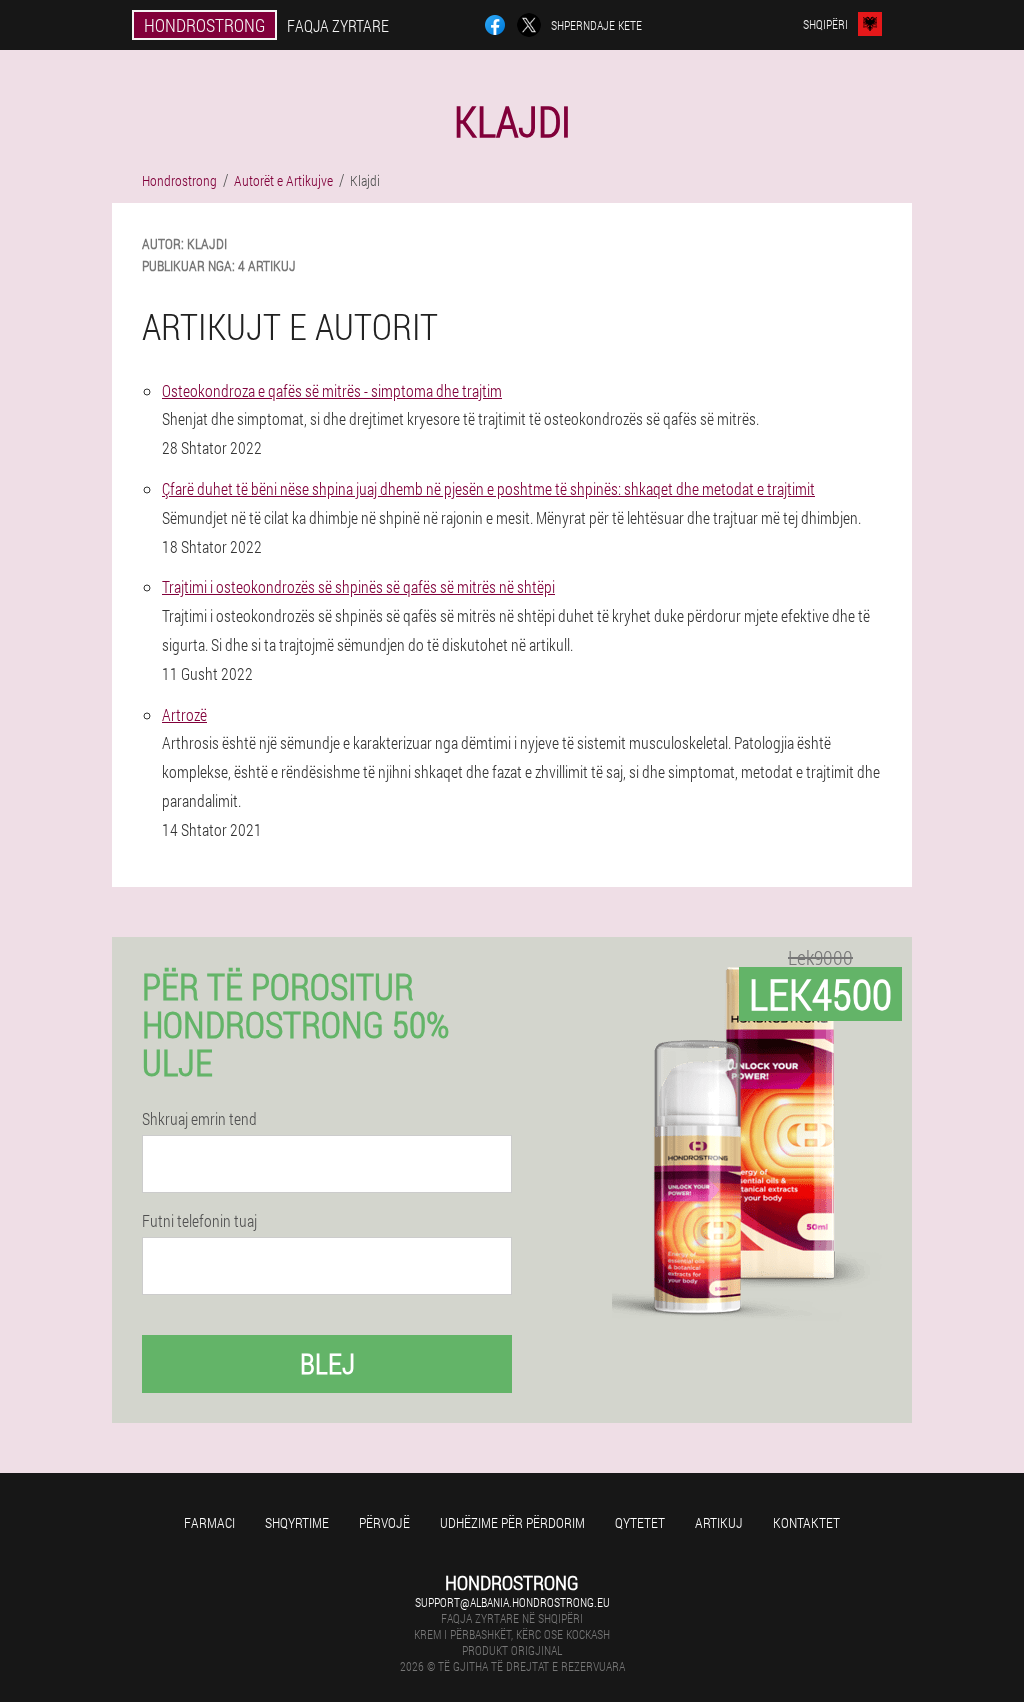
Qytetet (640, 1522)
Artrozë (184, 714)
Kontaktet (806, 1522)
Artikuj (719, 1522)
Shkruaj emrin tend (199, 1119)
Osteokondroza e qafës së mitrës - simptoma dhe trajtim (332, 390)
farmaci (209, 1522)
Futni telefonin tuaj (199, 1221)
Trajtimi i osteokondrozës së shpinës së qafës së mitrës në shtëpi (358, 586)
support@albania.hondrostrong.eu (512, 1602)
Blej (327, 1363)
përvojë (384, 1522)
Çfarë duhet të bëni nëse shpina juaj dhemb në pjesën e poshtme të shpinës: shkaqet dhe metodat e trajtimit (488, 488)
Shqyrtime (297, 1522)
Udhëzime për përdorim (512, 1522)
